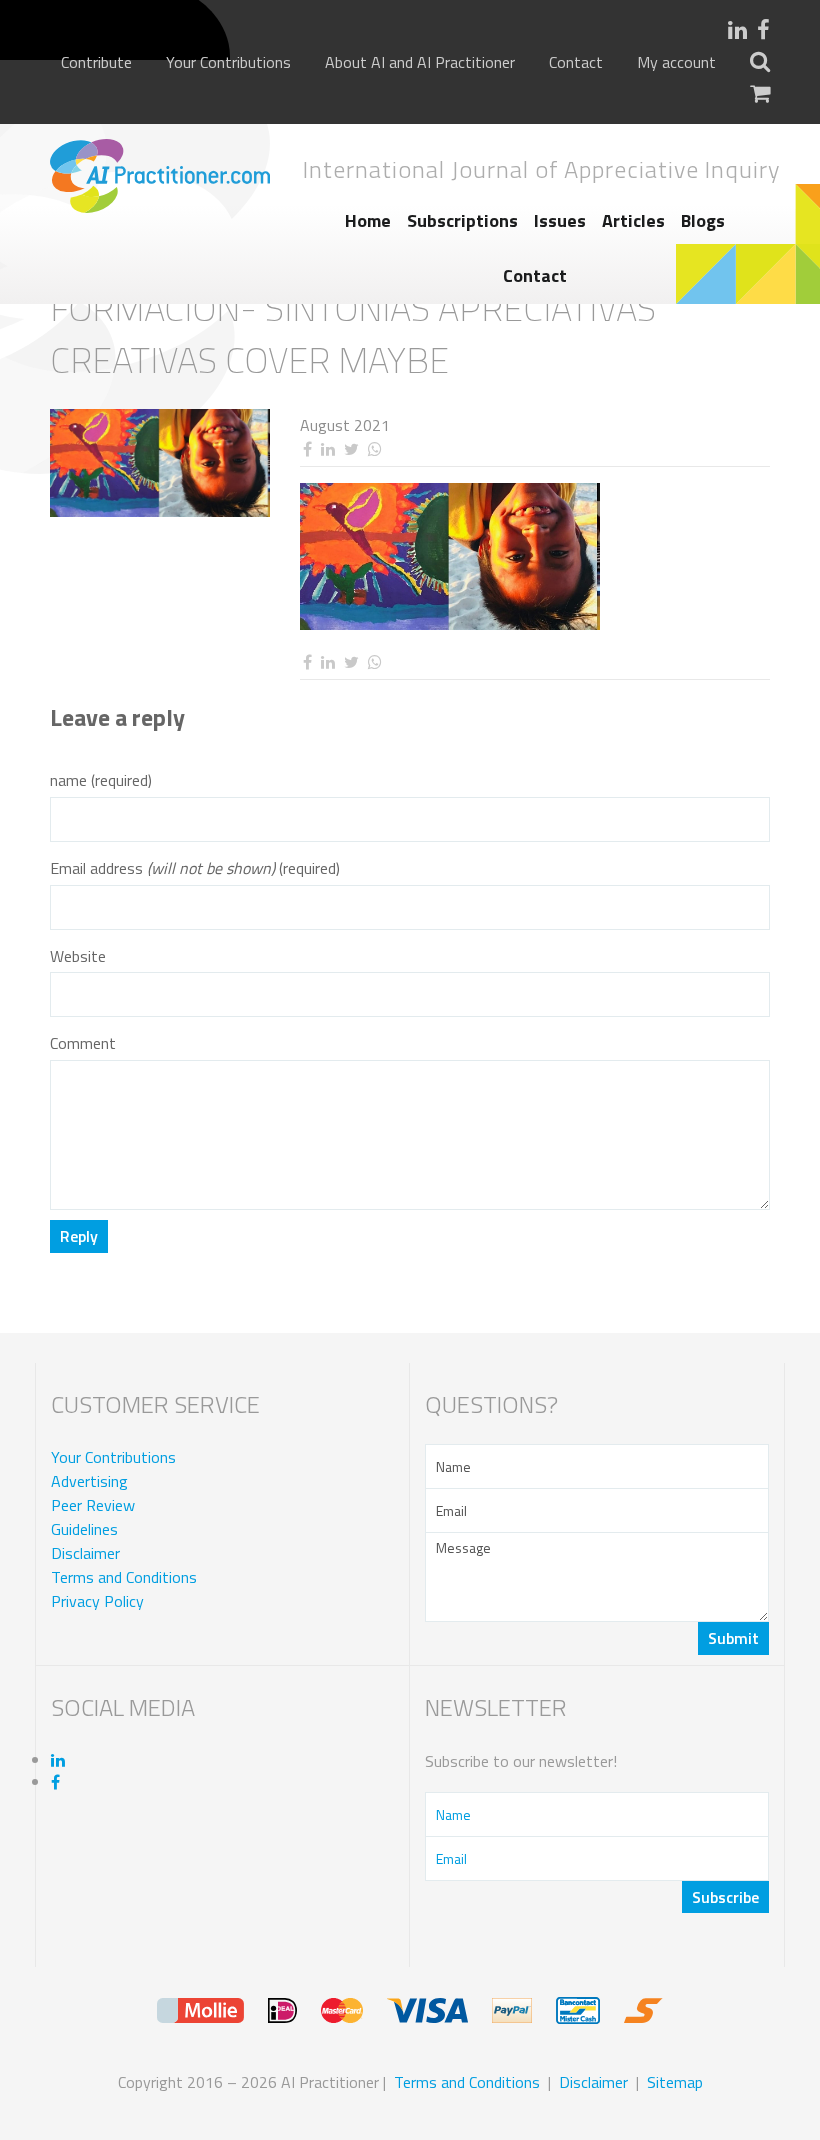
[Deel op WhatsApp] (374, 449)
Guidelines (84, 1529)
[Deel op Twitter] (351, 449)
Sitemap (675, 2082)
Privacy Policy (97, 1601)
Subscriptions (462, 220)
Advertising (89, 1481)
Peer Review (93, 1505)
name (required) (101, 780)
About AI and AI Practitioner (420, 62)
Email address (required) (195, 868)
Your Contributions (228, 62)
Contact (576, 62)
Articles (633, 220)
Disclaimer (85, 1553)
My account (676, 62)
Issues (560, 220)
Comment (83, 1043)
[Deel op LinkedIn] (327, 449)
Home (368, 220)
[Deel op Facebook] (307, 449)
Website (78, 956)
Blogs (703, 220)
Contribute (96, 62)
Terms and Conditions (124, 1577)
